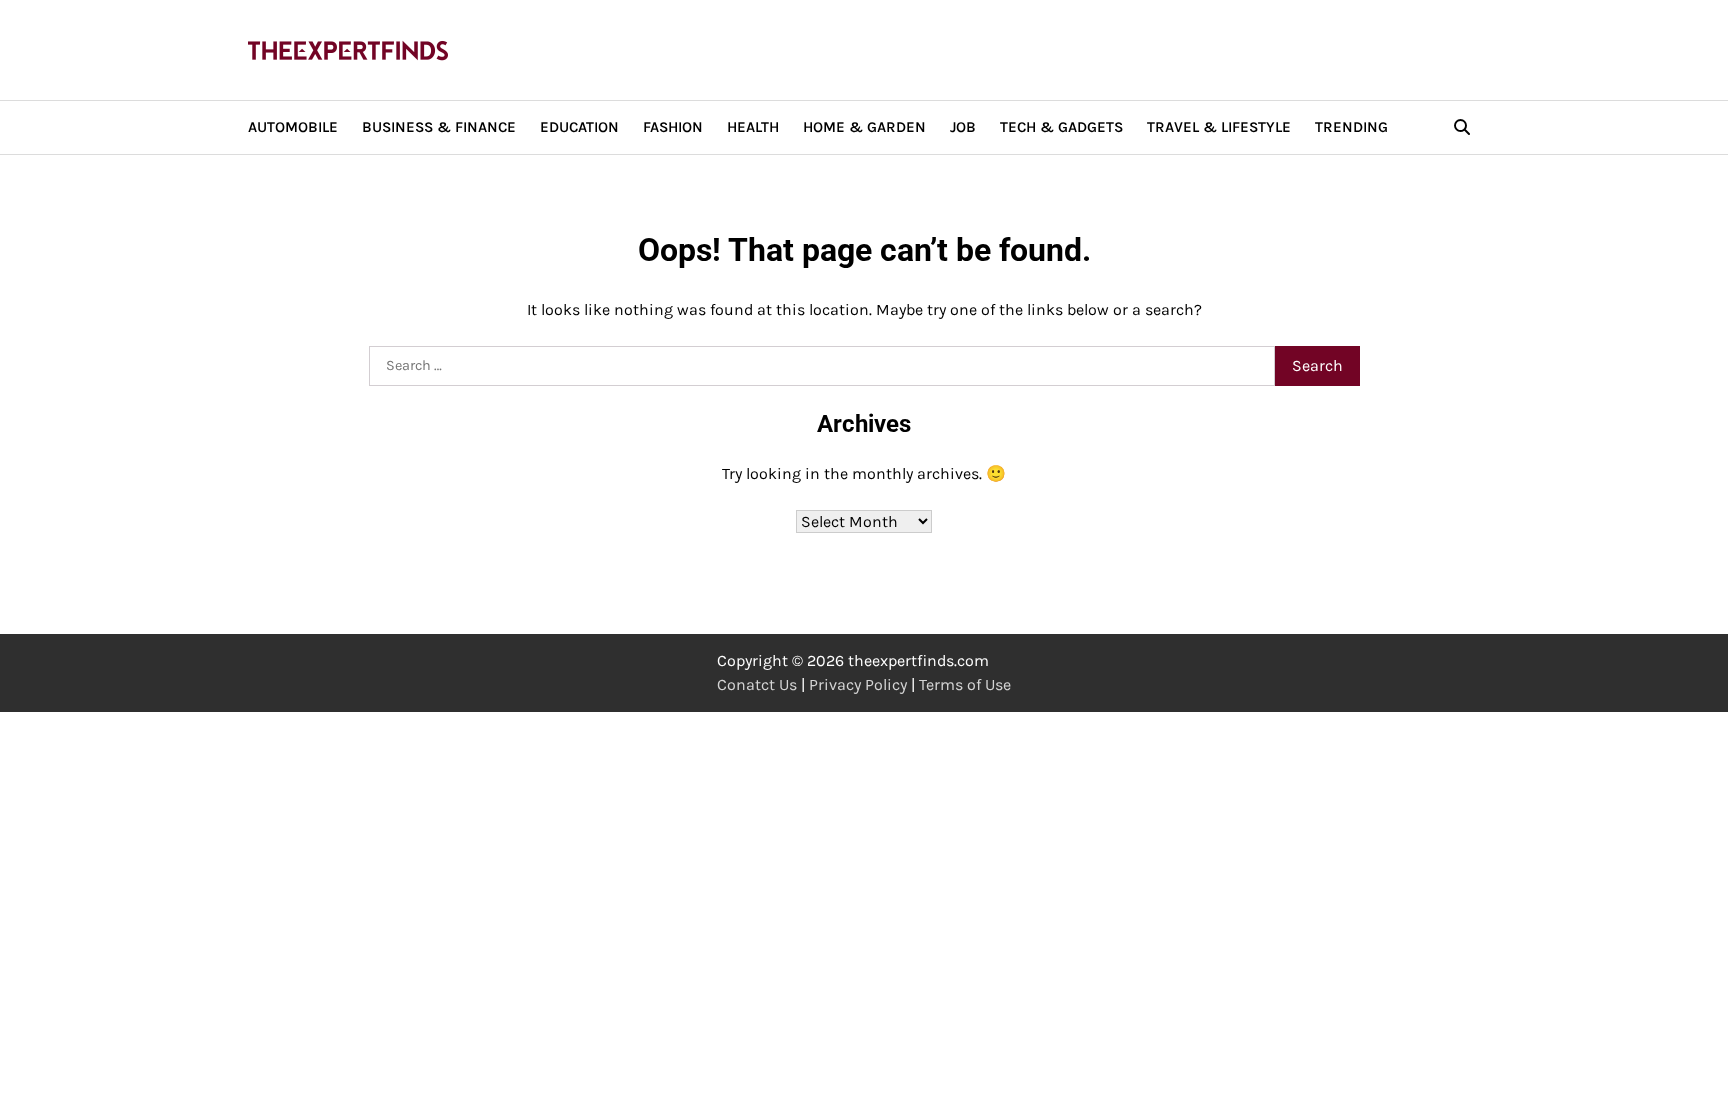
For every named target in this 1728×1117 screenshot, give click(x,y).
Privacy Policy (858, 684)
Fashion (673, 127)
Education (579, 127)
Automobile (293, 127)
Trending (1351, 127)
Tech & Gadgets (1061, 127)
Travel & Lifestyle (1219, 127)
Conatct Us (757, 684)
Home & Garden (864, 127)
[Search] (1462, 127)
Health (753, 127)
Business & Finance (439, 127)
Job (963, 127)
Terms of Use (965, 684)
